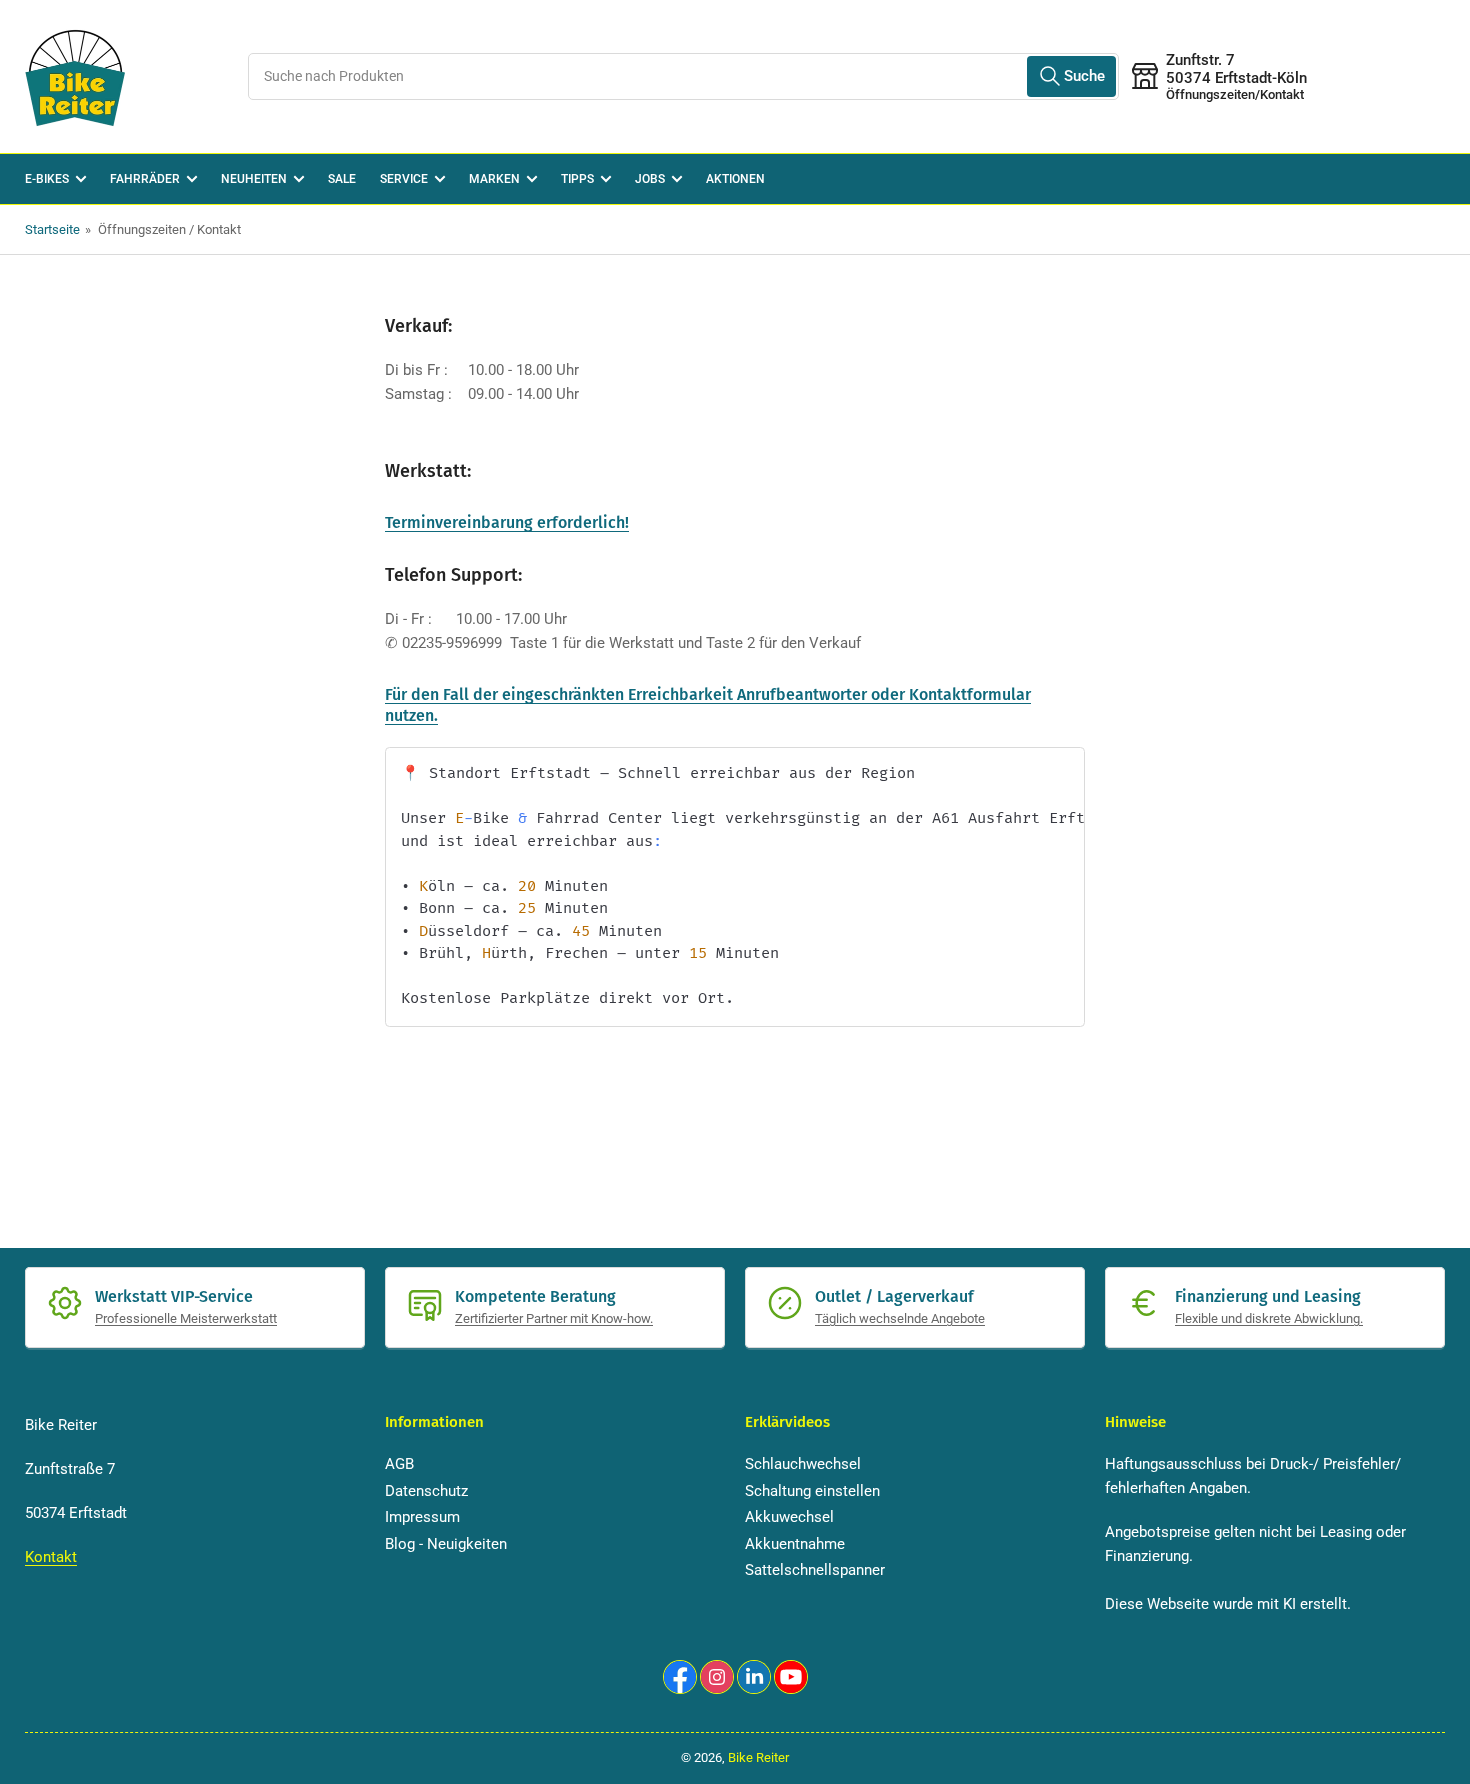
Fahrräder (145, 179)
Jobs (650, 179)
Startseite (52, 229)
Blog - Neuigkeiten (446, 1544)
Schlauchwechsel (803, 1464)
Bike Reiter (758, 1757)
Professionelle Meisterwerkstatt (186, 1318)
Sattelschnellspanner (815, 1570)
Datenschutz (426, 1491)
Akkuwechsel (789, 1517)
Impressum (422, 1517)
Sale (342, 179)
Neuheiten (254, 179)
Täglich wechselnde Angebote (900, 1318)
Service (404, 179)
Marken (494, 179)
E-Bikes (47, 179)
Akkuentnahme (795, 1544)
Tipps (577, 179)
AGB (399, 1464)
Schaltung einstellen (812, 1491)
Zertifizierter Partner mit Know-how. (554, 1318)
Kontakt (51, 1557)
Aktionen (735, 179)
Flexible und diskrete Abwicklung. (1269, 1318)
